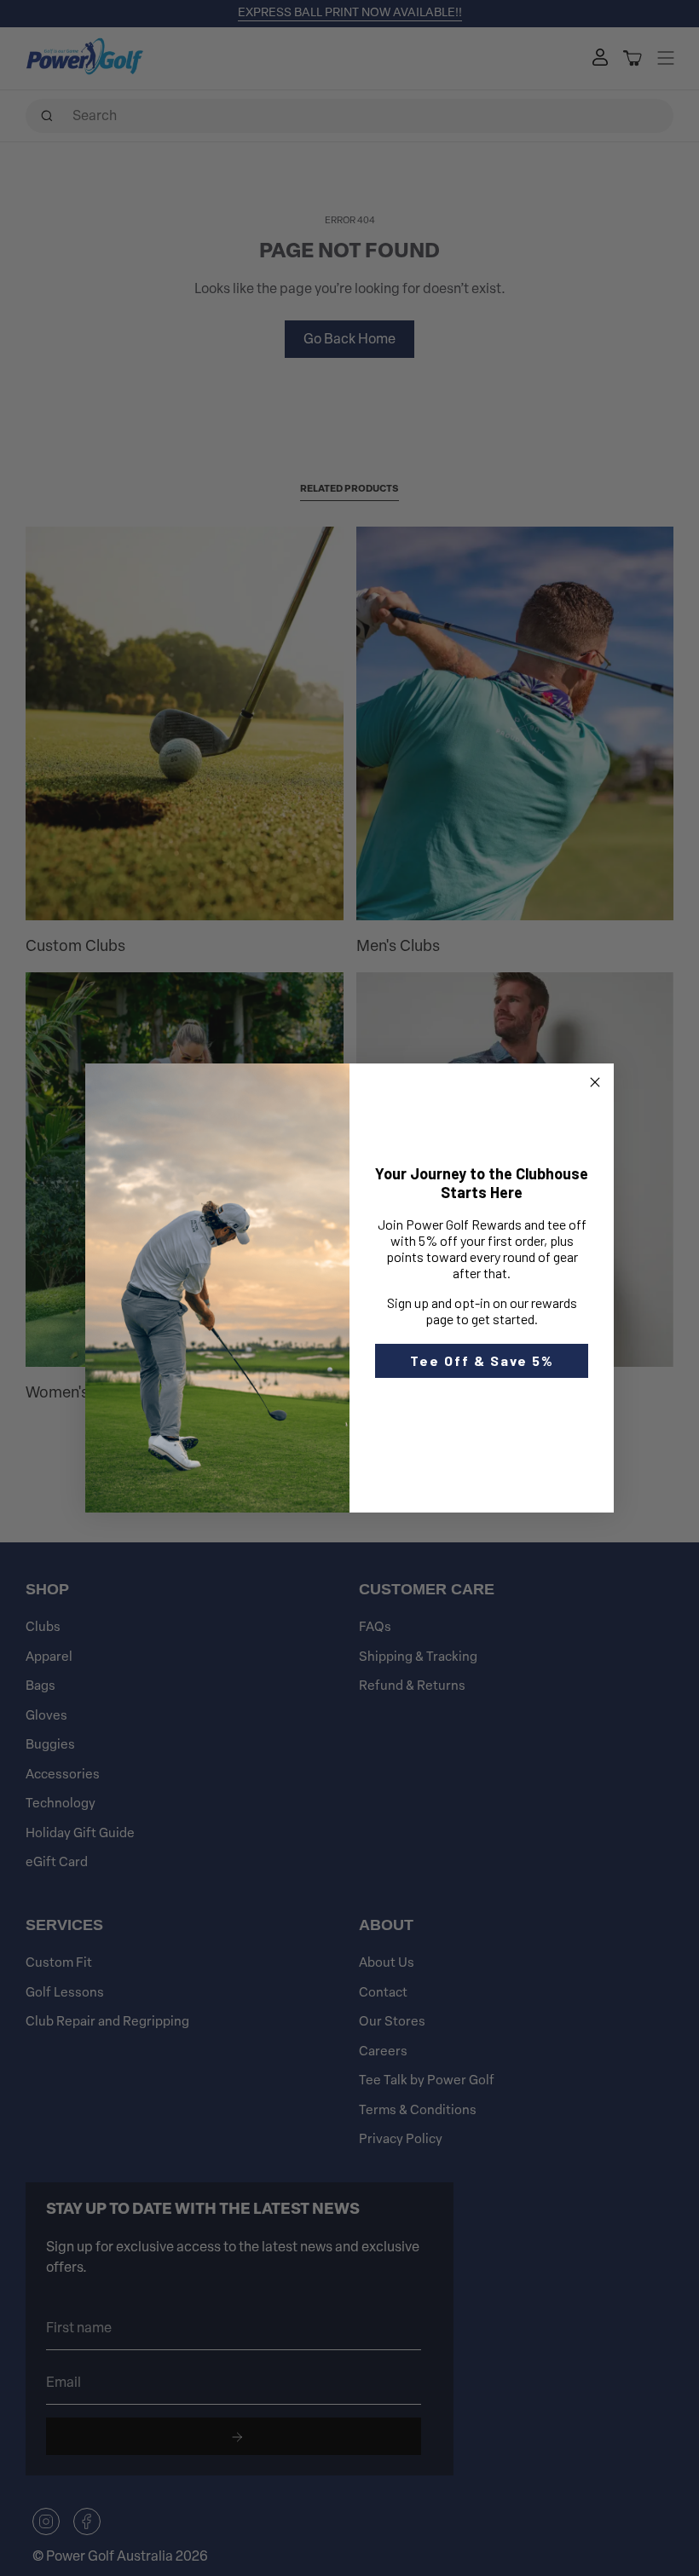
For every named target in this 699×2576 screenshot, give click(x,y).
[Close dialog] (595, 1082)
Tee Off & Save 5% (482, 1360)
